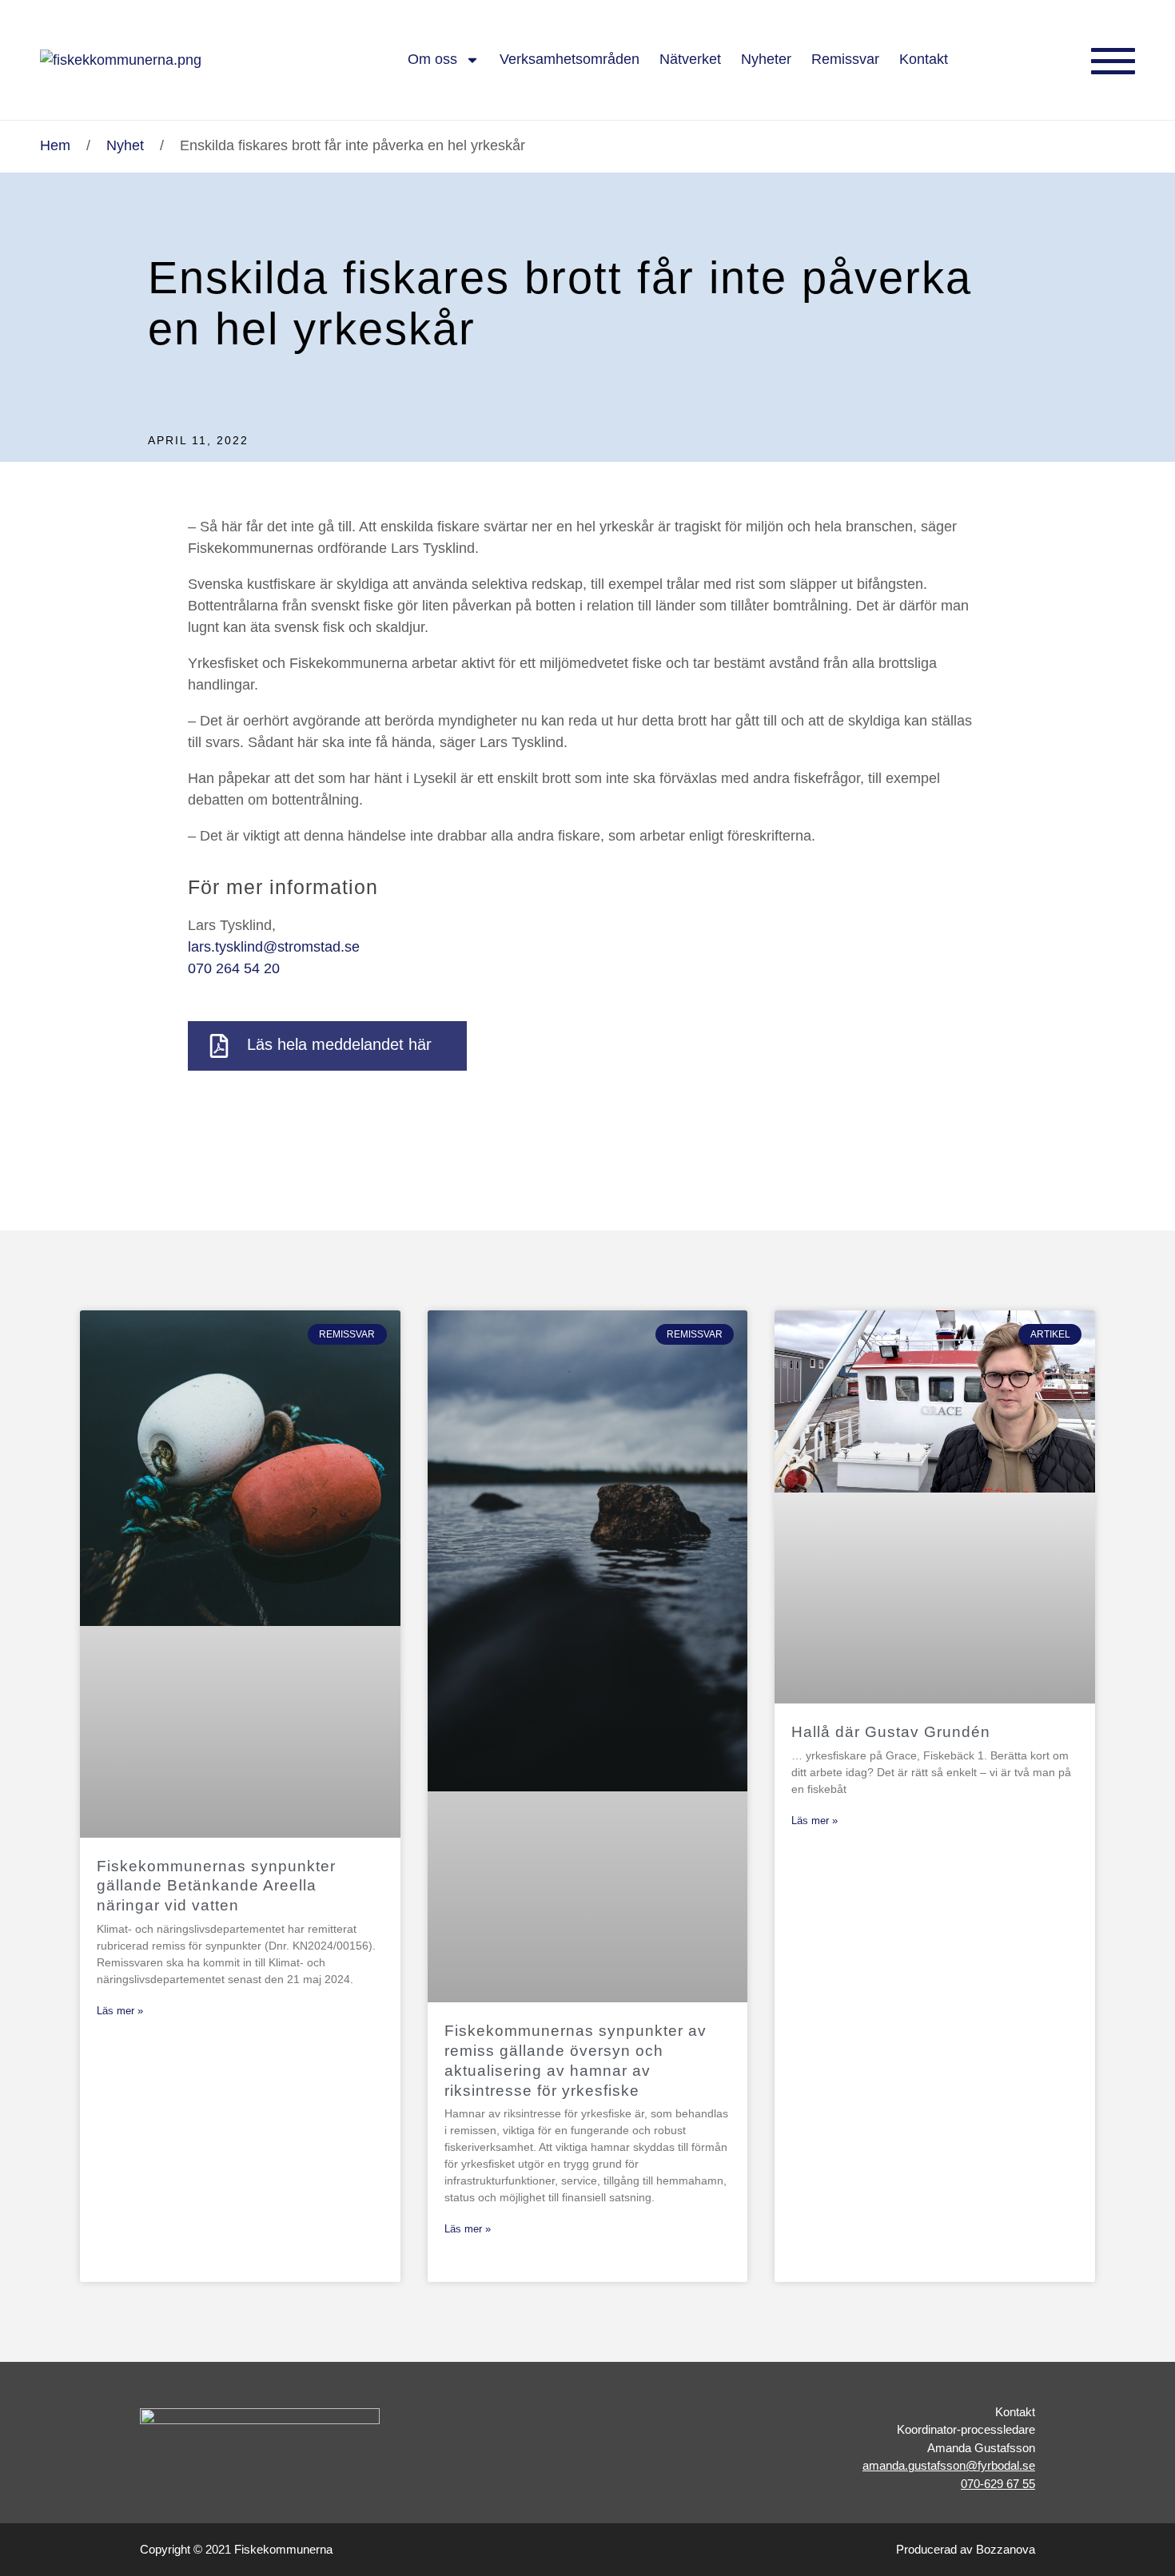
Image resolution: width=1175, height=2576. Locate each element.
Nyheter (766, 59)
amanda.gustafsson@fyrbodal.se (949, 2465)
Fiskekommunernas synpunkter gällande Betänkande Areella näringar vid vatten (216, 1886)
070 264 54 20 (234, 968)
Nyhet (125, 145)
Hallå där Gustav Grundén (891, 1732)
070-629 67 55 (998, 2484)
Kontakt (924, 59)
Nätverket (690, 59)
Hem (55, 145)
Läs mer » (120, 2011)
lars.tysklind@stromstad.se (274, 947)
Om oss (432, 59)
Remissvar (845, 59)
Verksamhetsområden (570, 59)
